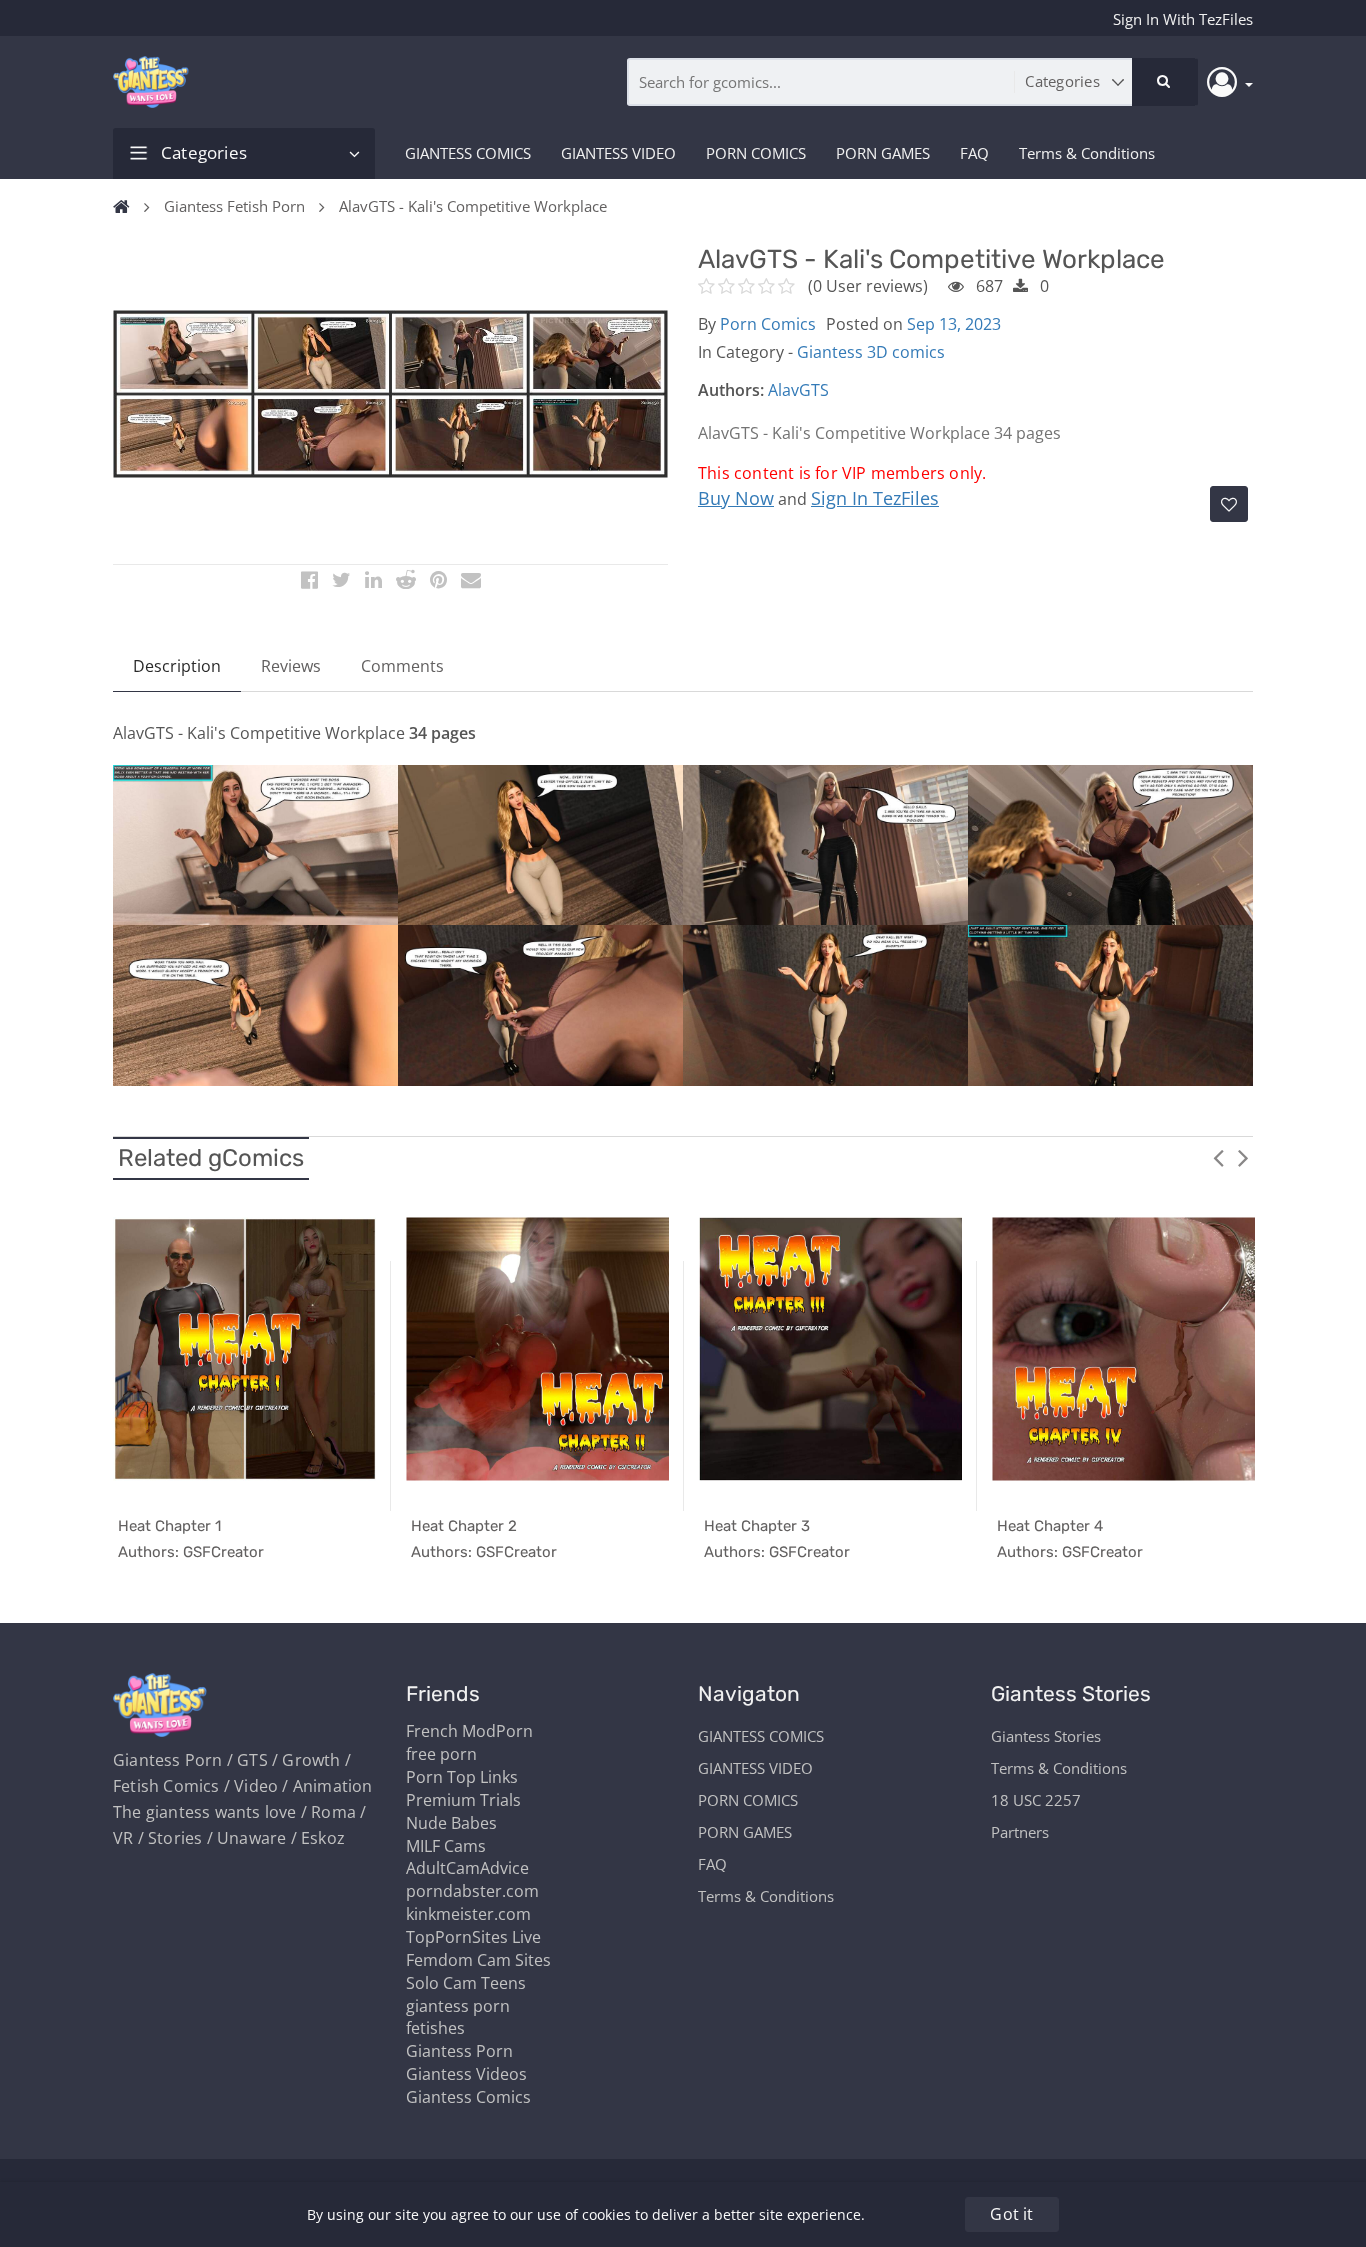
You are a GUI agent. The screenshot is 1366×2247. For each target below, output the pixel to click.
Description (177, 666)
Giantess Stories (1046, 1736)
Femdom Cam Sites (478, 1960)
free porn (441, 1754)
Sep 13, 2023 (954, 324)
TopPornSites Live (473, 1937)
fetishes (435, 2028)
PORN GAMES (883, 153)
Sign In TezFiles (875, 498)
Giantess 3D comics (871, 352)
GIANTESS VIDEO (618, 153)
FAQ (974, 153)
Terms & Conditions (1087, 153)
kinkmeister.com (468, 1914)
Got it (1011, 2214)
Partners (1020, 1832)
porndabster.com (472, 1891)
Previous (1218, 1157)
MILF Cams (446, 1846)
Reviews (291, 666)
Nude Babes (451, 1823)
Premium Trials (463, 1800)
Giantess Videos (466, 2074)
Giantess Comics (468, 2097)
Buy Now (736, 498)
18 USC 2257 (1036, 1800)
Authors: (731, 390)
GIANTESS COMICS (468, 153)
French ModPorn (469, 1731)
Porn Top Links (462, 1777)
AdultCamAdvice (467, 1868)
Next (1243, 1157)
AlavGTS (798, 390)
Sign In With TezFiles (1183, 19)
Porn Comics (768, 324)
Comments (402, 666)
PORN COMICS (756, 153)
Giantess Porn (459, 2051)
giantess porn (458, 2006)
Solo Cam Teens (466, 1983)
